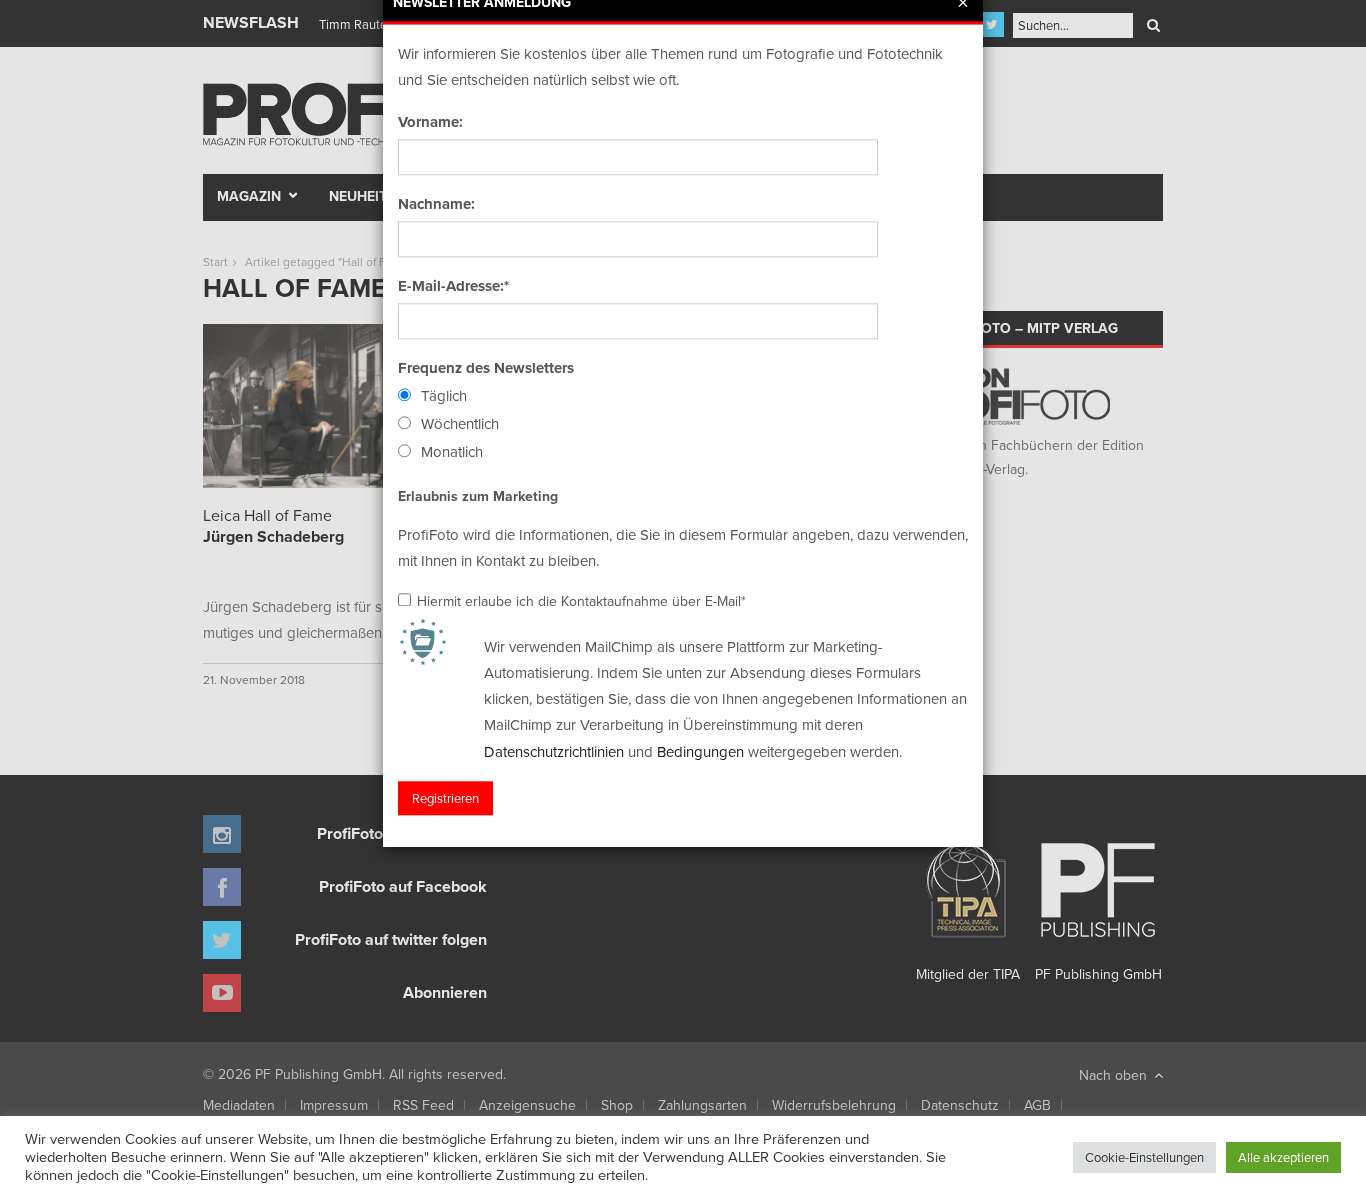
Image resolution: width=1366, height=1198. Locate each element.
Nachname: (436, 204)
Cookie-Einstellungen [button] (1144, 1157)
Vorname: (430, 122)
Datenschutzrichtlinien (554, 751)
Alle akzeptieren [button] (1283, 1157)
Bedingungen (700, 751)
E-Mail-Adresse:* (453, 286)
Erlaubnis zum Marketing (478, 496)
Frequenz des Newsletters (486, 368)
